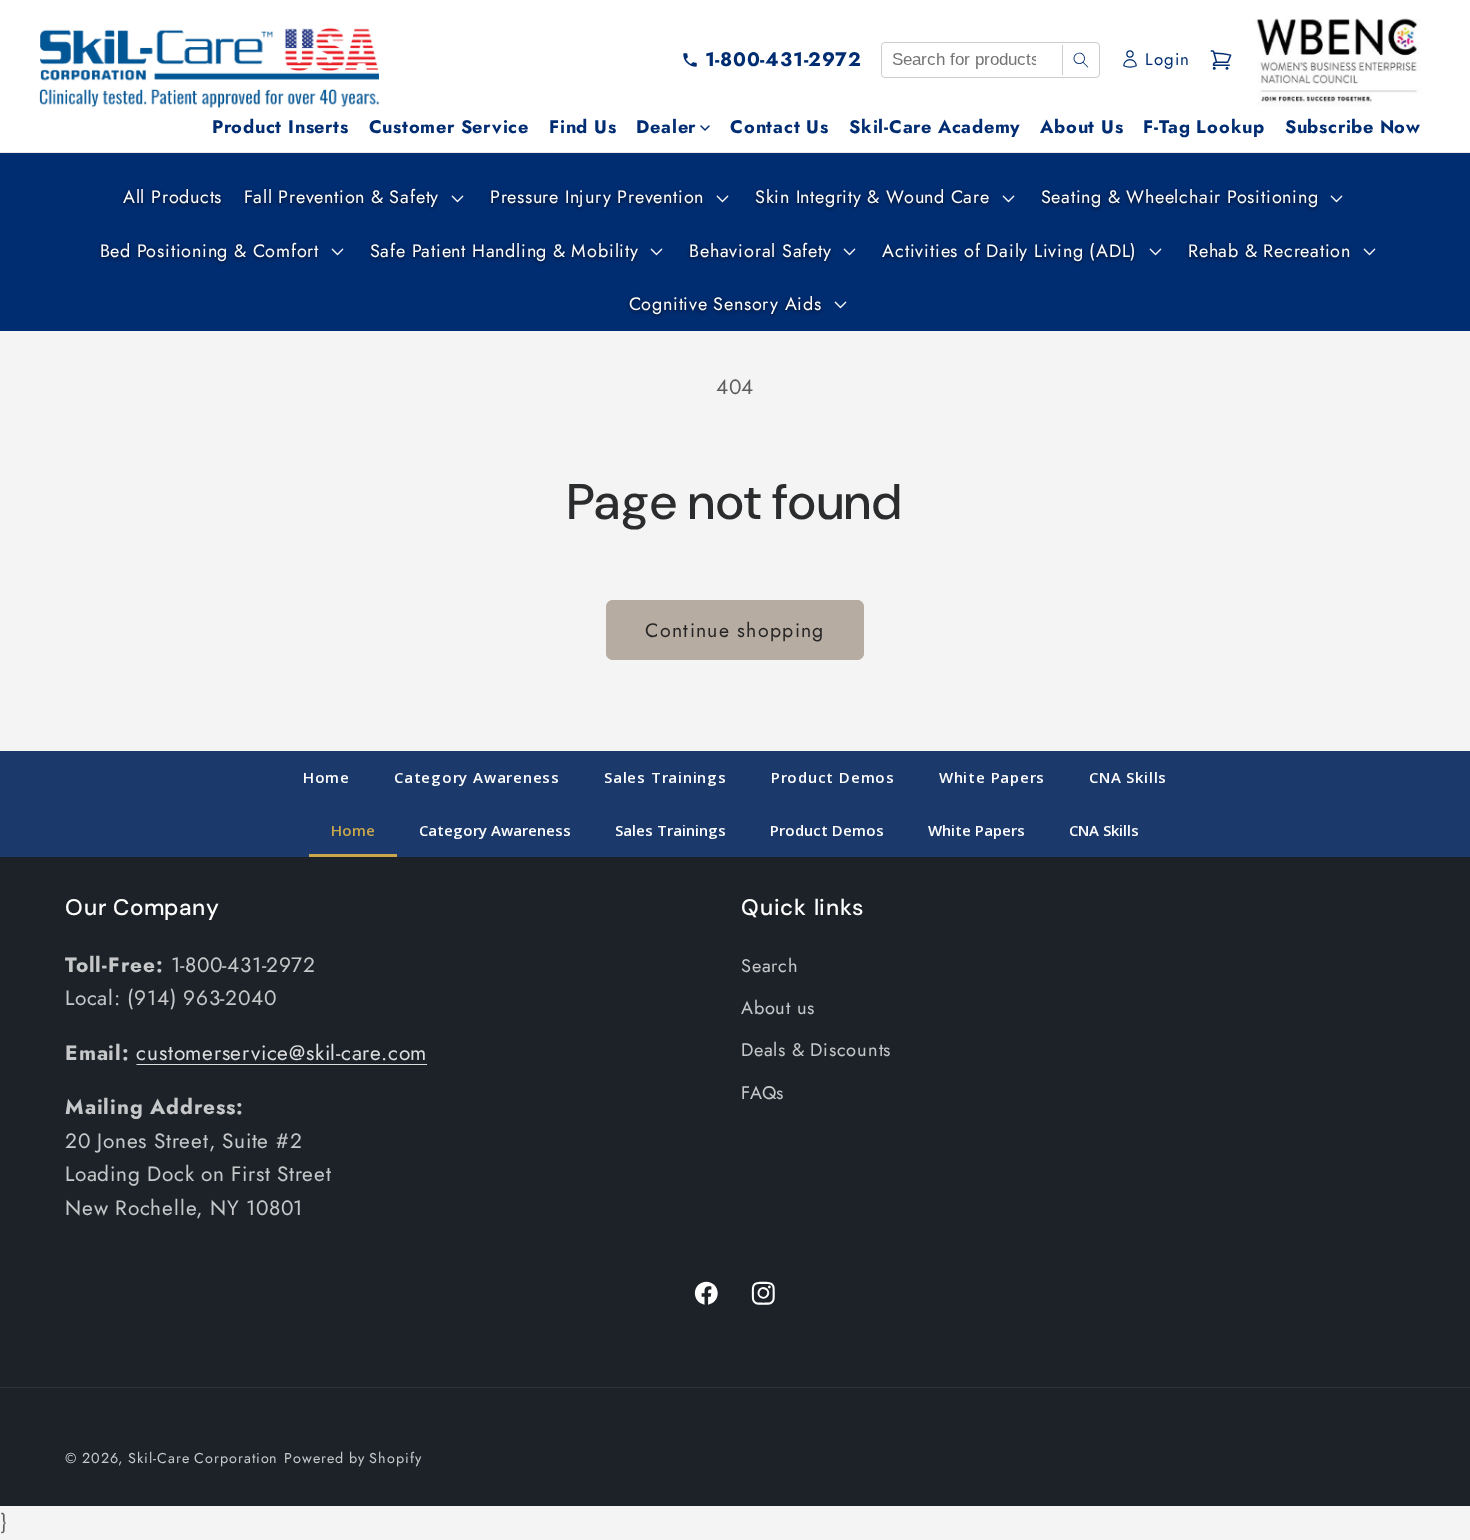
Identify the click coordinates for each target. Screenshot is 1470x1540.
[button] (351, 197)
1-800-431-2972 (783, 59)
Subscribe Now (1353, 127)
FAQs (762, 1093)
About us (778, 1008)
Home (326, 777)
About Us (1081, 127)
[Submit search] (1080, 60)
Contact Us (779, 127)
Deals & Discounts (816, 1050)
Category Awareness (477, 777)
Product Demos (833, 777)
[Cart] (1221, 60)
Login (1167, 59)
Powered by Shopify (352, 1458)
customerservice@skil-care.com (281, 1053)
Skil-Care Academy (934, 127)
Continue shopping (734, 630)
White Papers (992, 777)
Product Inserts (280, 127)
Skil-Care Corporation (203, 1458)
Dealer (666, 127)
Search (770, 966)
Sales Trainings (665, 777)
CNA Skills (1128, 777)
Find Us (582, 127)
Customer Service (449, 127)
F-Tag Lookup (1203, 127)
